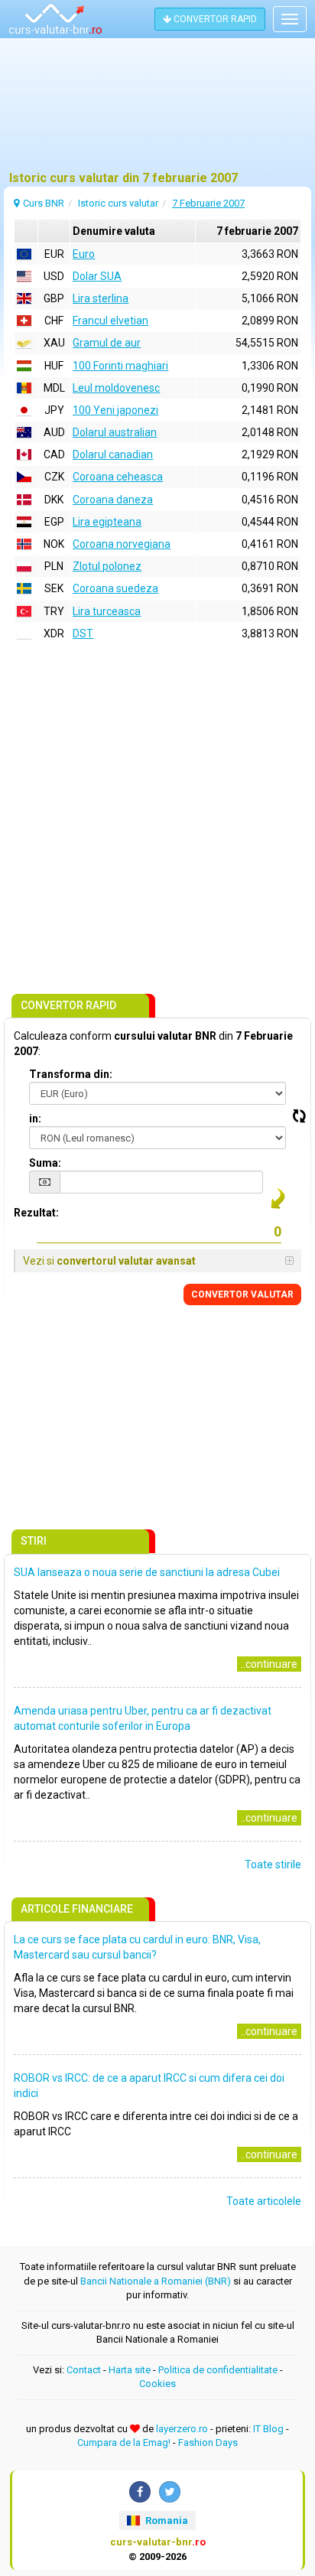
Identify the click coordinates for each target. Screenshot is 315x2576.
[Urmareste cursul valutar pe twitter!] (170, 2492)
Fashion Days (208, 2442)
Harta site (130, 2370)
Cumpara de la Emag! (124, 2442)
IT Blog (268, 2429)
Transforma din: (71, 1074)
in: (35, 1119)
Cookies (157, 2384)
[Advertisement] (157, 111)
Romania (166, 2521)
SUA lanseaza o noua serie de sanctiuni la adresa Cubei (147, 1572)
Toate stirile (273, 1864)
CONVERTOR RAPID (214, 19)
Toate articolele (264, 2201)
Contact (84, 2370)
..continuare (269, 1664)
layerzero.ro (182, 2429)
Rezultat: (36, 1213)
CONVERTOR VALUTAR (242, 1295)
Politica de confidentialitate (218, 2370)
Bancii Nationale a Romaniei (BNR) (156, 2281)
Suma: (45, 1163)
